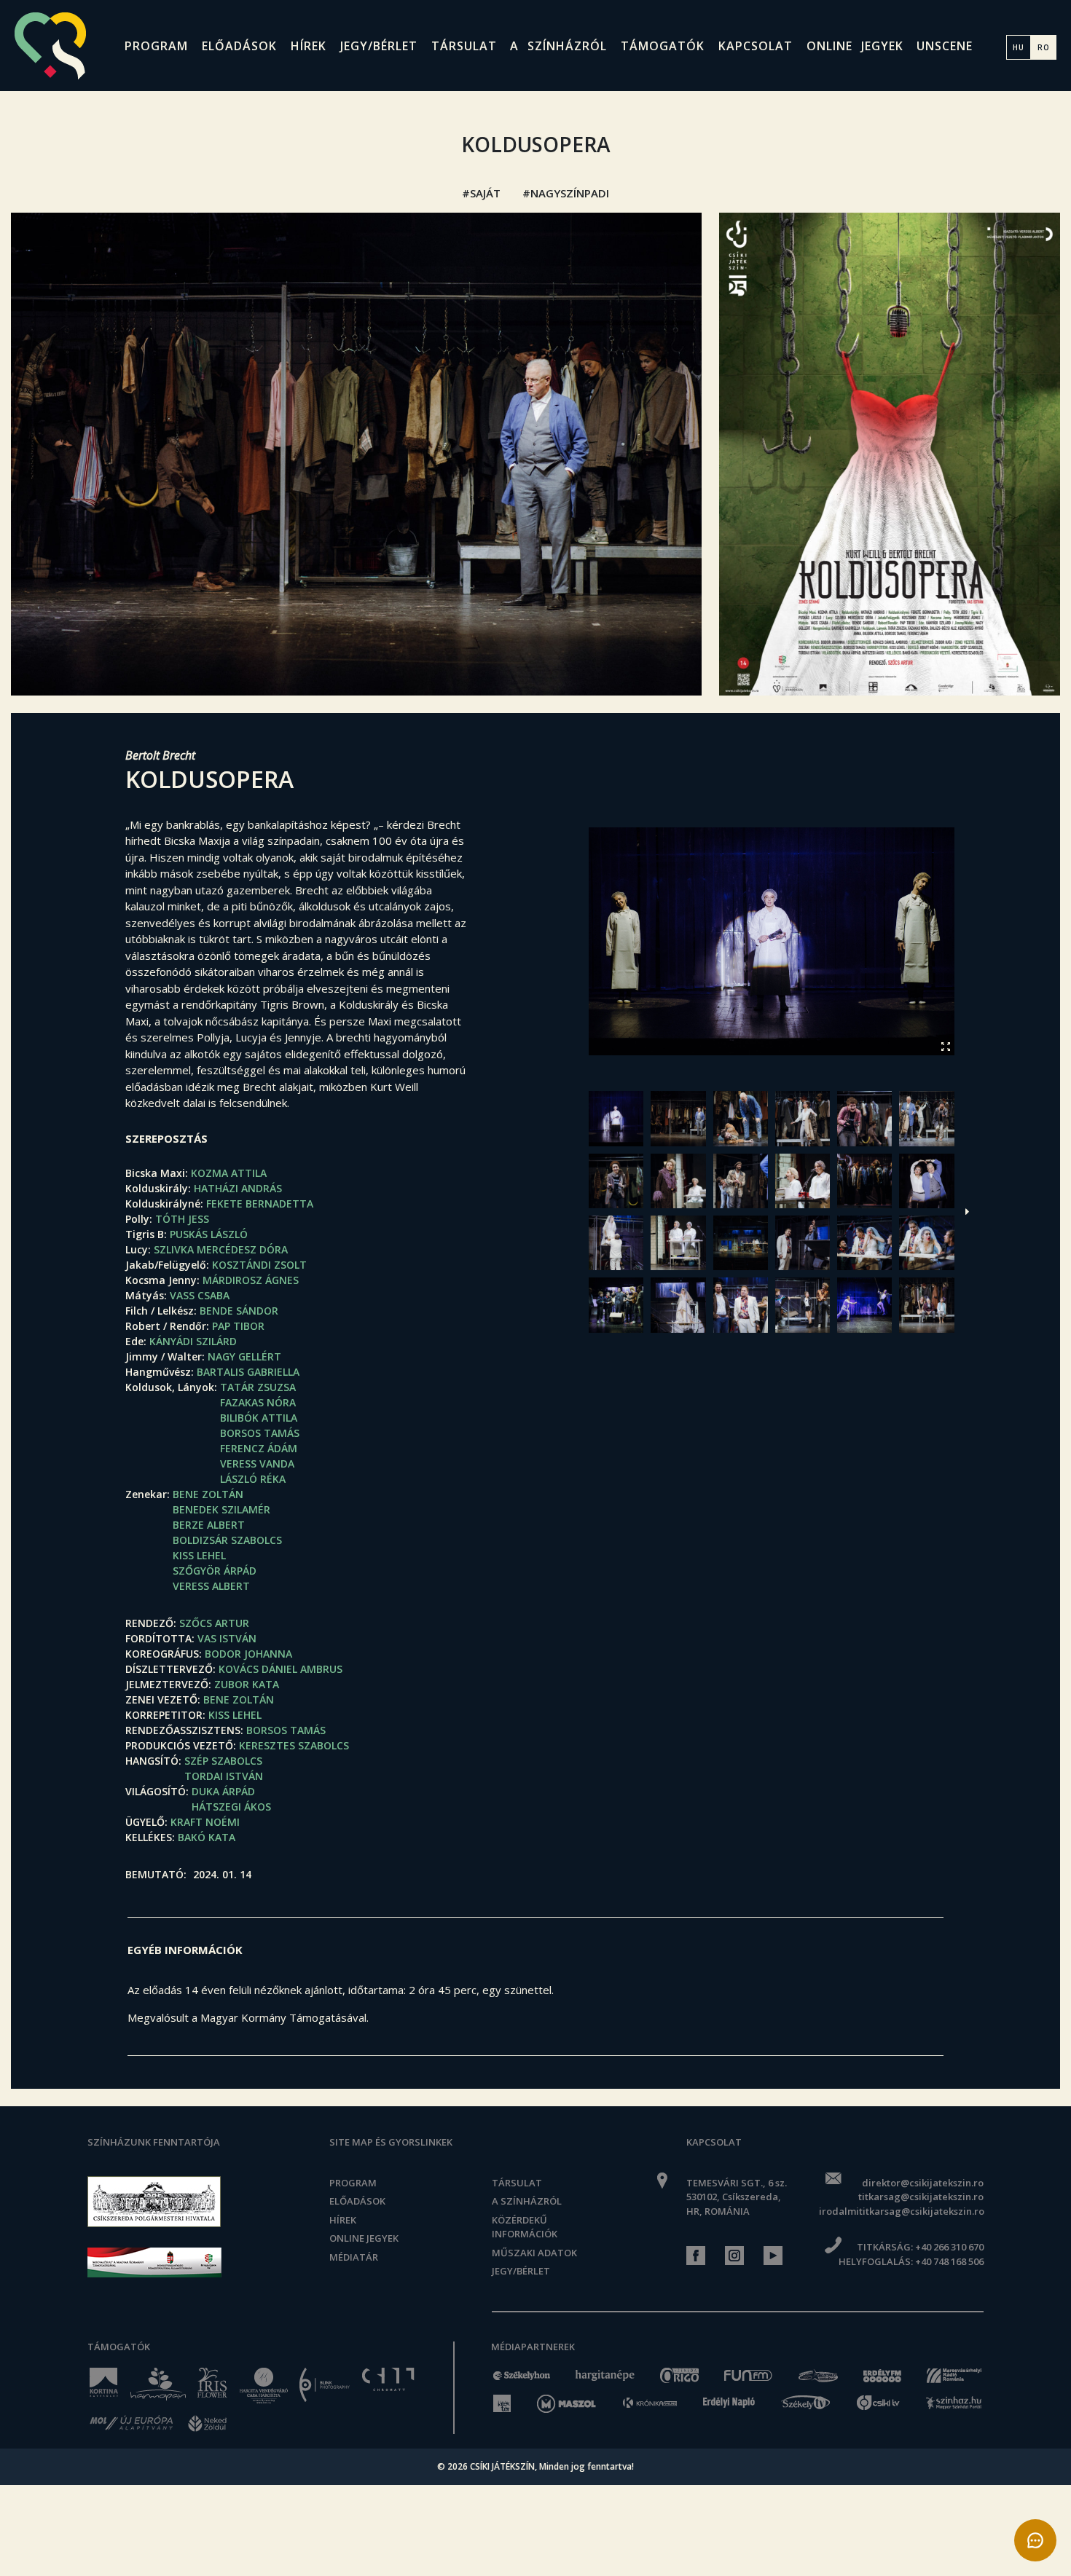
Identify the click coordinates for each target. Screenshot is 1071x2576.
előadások (239, 46)
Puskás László (209, 1234)
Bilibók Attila (259, 1418)
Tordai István (224, 1776)
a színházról (558, 46)
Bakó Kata (207, 1837)
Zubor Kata (247, 1684)
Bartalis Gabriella (248, 1372)
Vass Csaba (200, 1295)
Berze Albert (209, 1525)
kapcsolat (756, 46)
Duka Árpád (223, 1791)
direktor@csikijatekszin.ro (922, 2183)
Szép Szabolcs (223, 1761)
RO (1044, 47)
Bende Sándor (239, 1311)
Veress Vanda (257, 1464)
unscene (945, 46)
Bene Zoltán (208, 1494)
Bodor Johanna (248, 1654)
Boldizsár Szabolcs (227, 1540)
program (156, 46)
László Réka (253, 1479)
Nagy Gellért (244, 1356)
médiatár (354, 2257)
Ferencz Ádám (259, 1448)
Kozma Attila (229, 1173)
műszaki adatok (534, 2253)
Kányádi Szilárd (193, 1341)
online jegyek (855, 46)
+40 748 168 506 (949, 2261)
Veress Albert (211, 1586)
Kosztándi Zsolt (259, 1265)
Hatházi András (238, 1188)
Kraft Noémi (205, 1822)
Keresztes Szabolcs (294, 1745)
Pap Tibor (238, 1326)
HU (1019, 47)
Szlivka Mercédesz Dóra (221, 1249)
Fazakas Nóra (258, 1402)
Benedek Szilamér (221, 1509)
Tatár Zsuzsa (258, 1387)
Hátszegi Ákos (231, 1807)
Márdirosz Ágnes (251, 1280)
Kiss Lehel (199, 1555)
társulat (464, 46)
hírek (309, 46)
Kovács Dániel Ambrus (280, 1669)
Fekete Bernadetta (260, 1204)
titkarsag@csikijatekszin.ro (921, 2197)
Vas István (227, 1638)
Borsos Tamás (260, 1433)
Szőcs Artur (214, 1623)
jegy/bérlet (379, 46)
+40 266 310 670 (949, 2247)
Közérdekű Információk (525, 2227)
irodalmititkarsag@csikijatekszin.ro (901, 2211)
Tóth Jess (182, 1219)
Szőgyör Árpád (215, 1571)
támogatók (663, 46)
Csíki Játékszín (502, 2466)
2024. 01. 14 (222, 1874)
